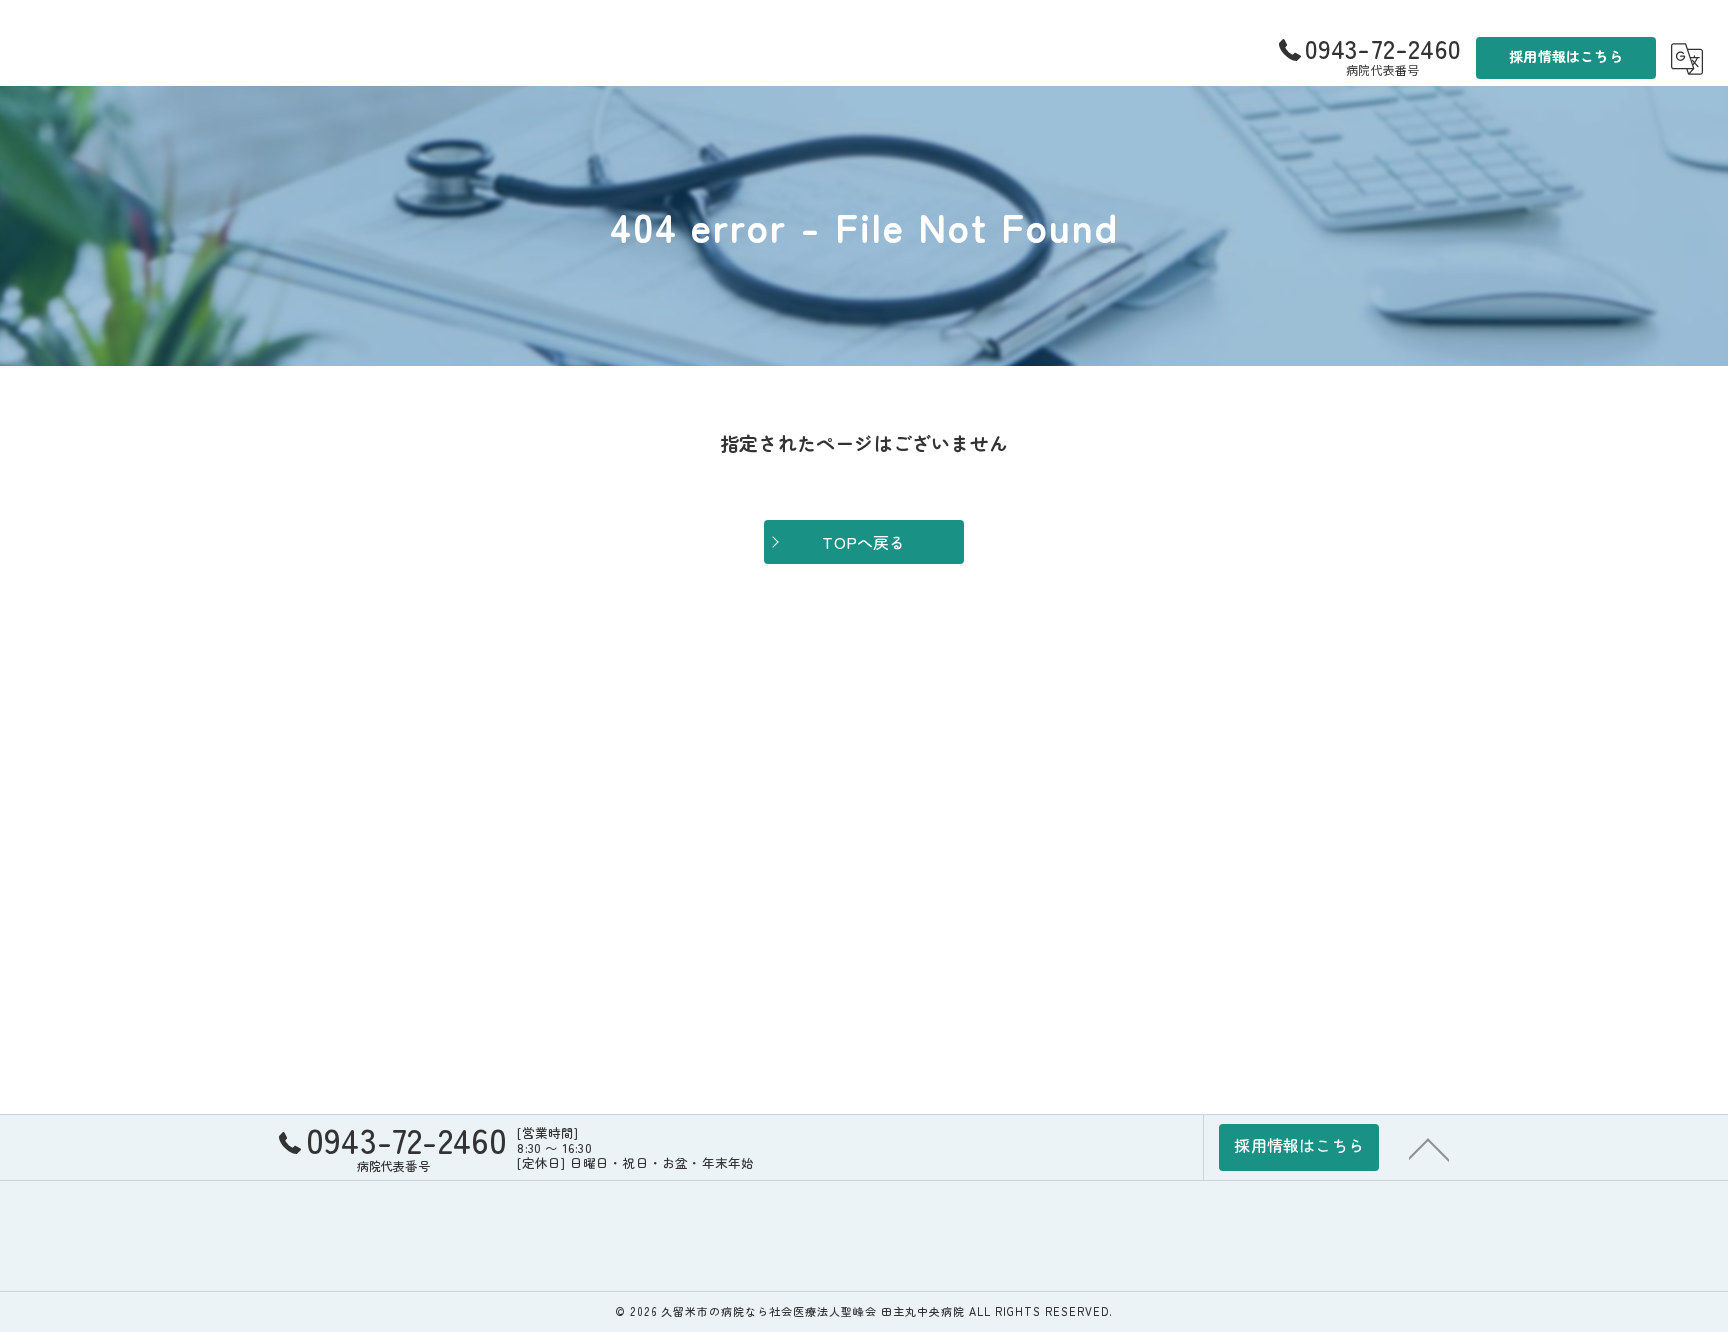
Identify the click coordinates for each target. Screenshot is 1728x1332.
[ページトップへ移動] (1429, 1148)
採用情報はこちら (1566, 56)
